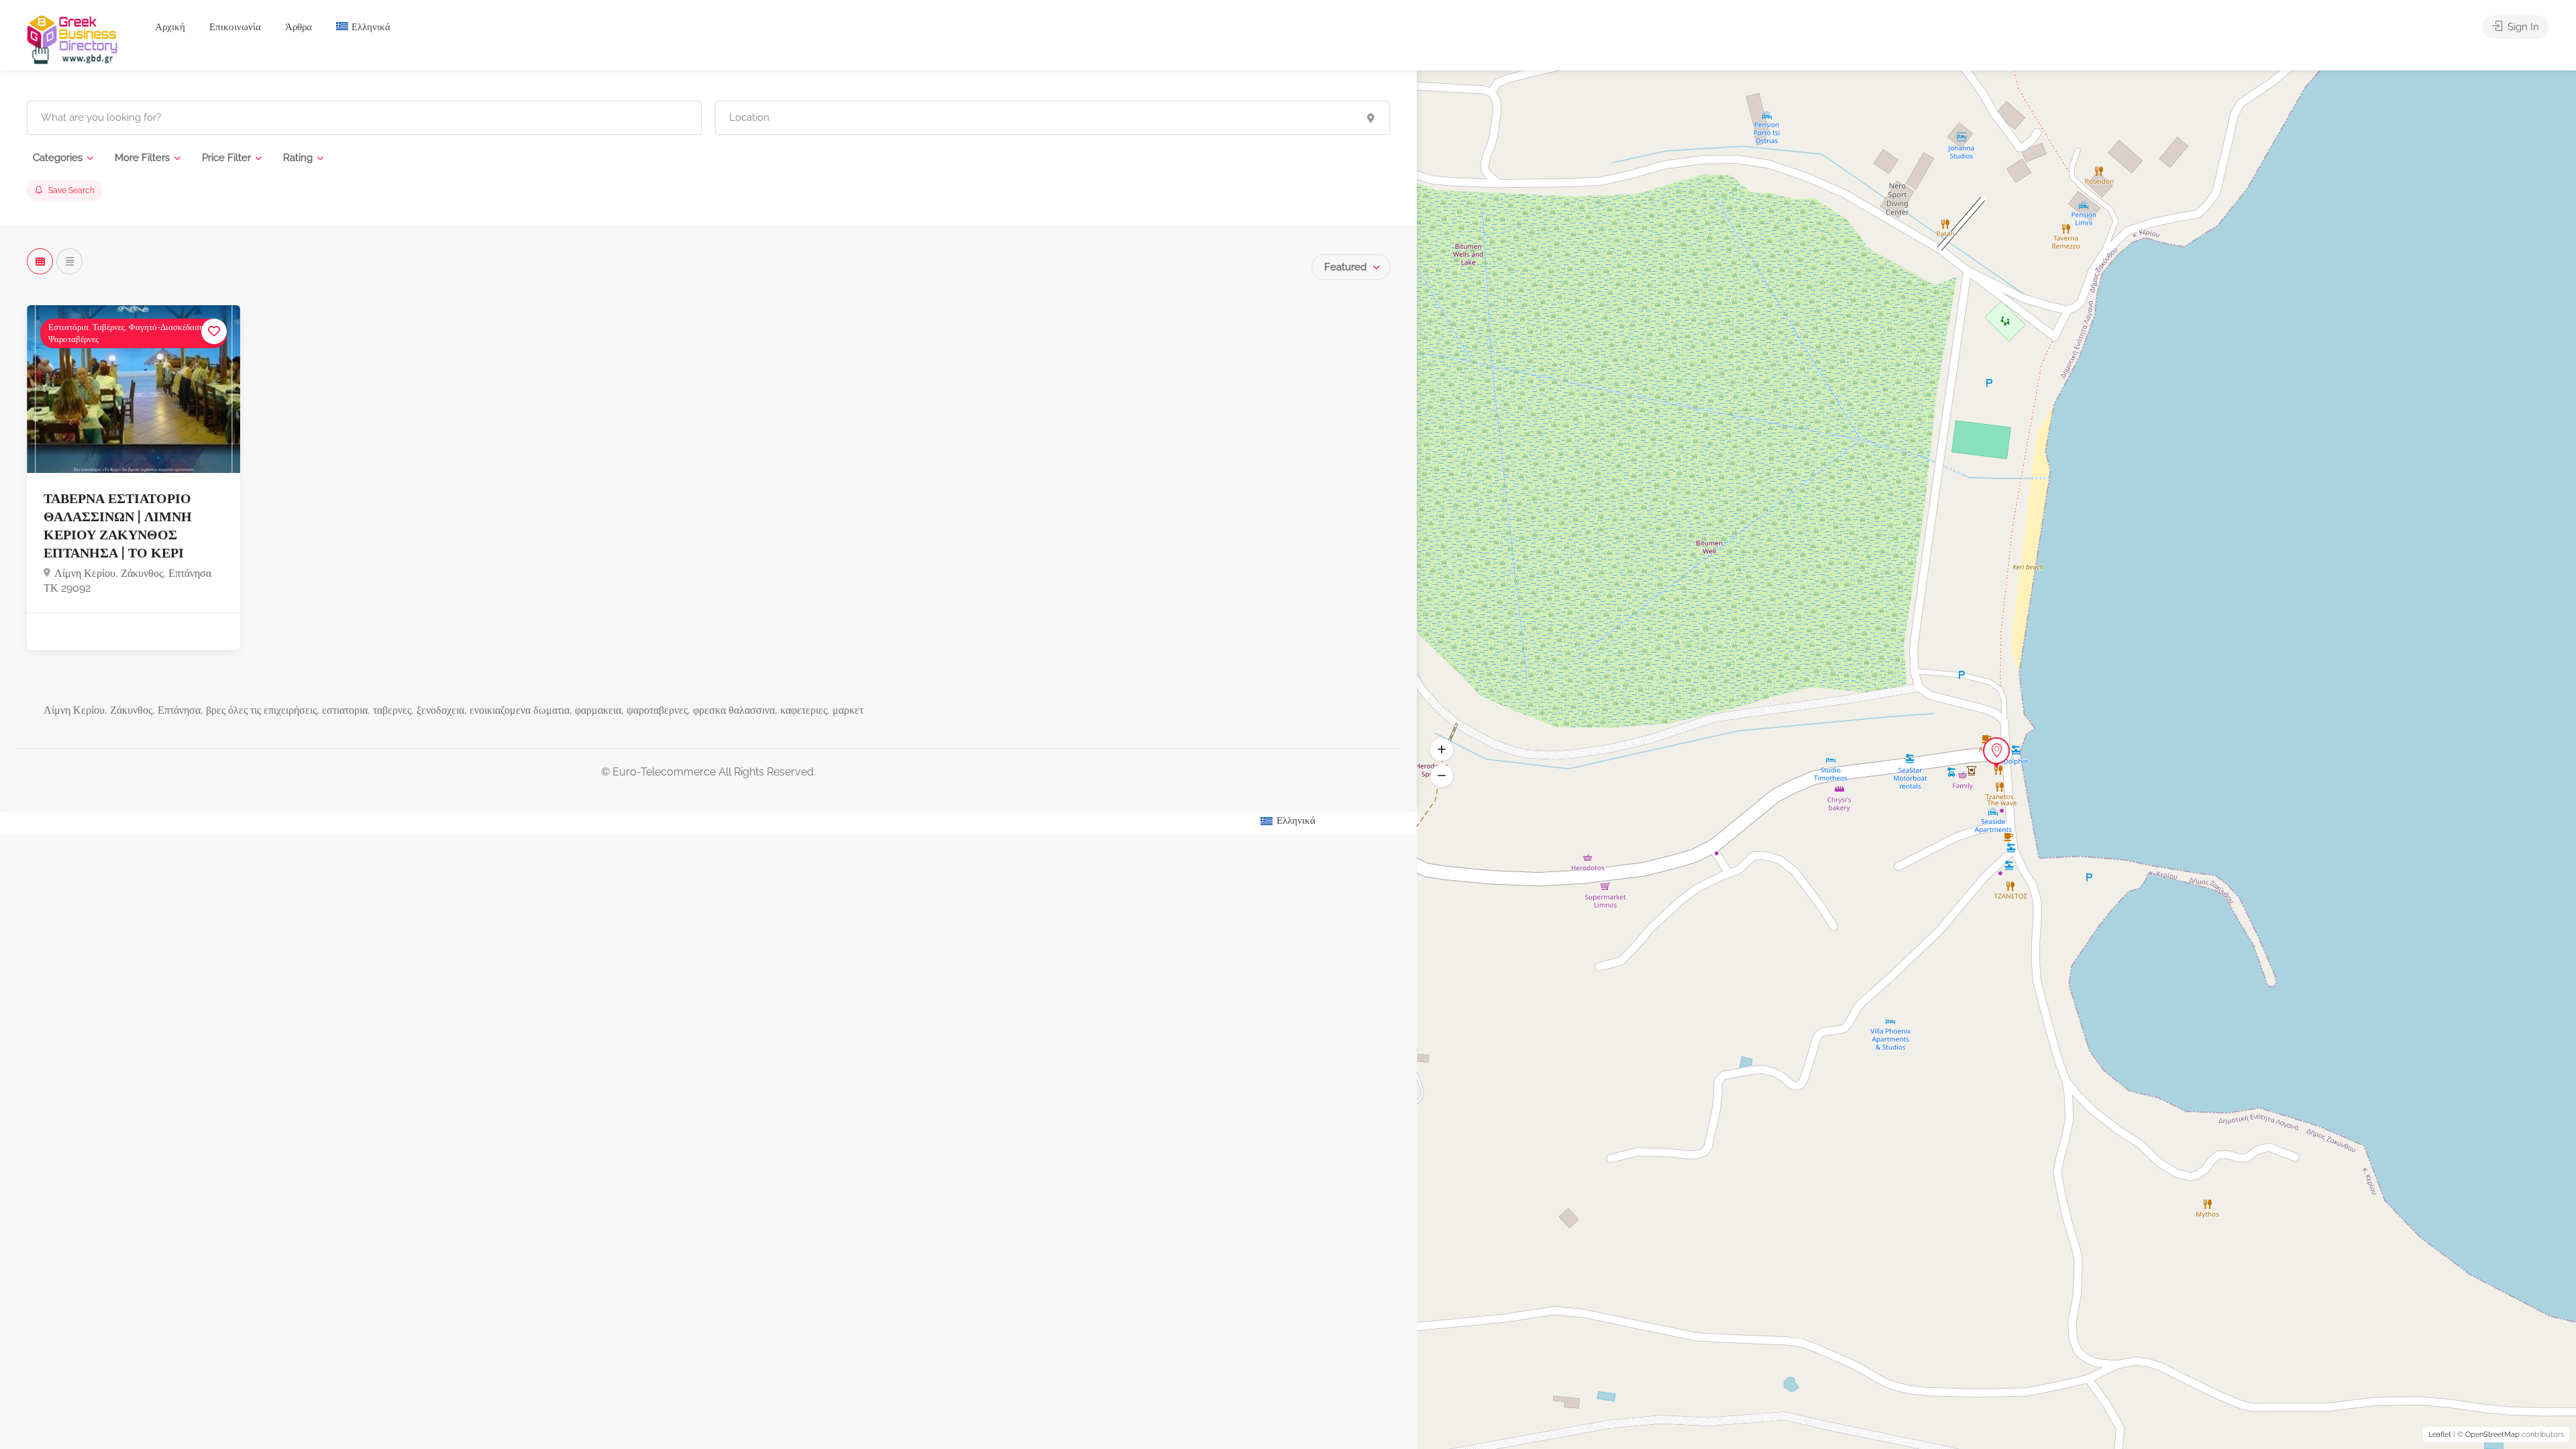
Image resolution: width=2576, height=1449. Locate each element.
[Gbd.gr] (73, 39)
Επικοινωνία (235, 27)
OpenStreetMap (2492, 1435)
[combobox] (1351, 267)
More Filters (142, 158)
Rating (298, 158)
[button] (1442, 776)
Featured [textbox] (1345, 267)
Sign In (2522, 27)
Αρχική (170, 27)
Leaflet (2440, 1435)
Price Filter (226, 158)
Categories (58, 158)
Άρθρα (299, 27)
